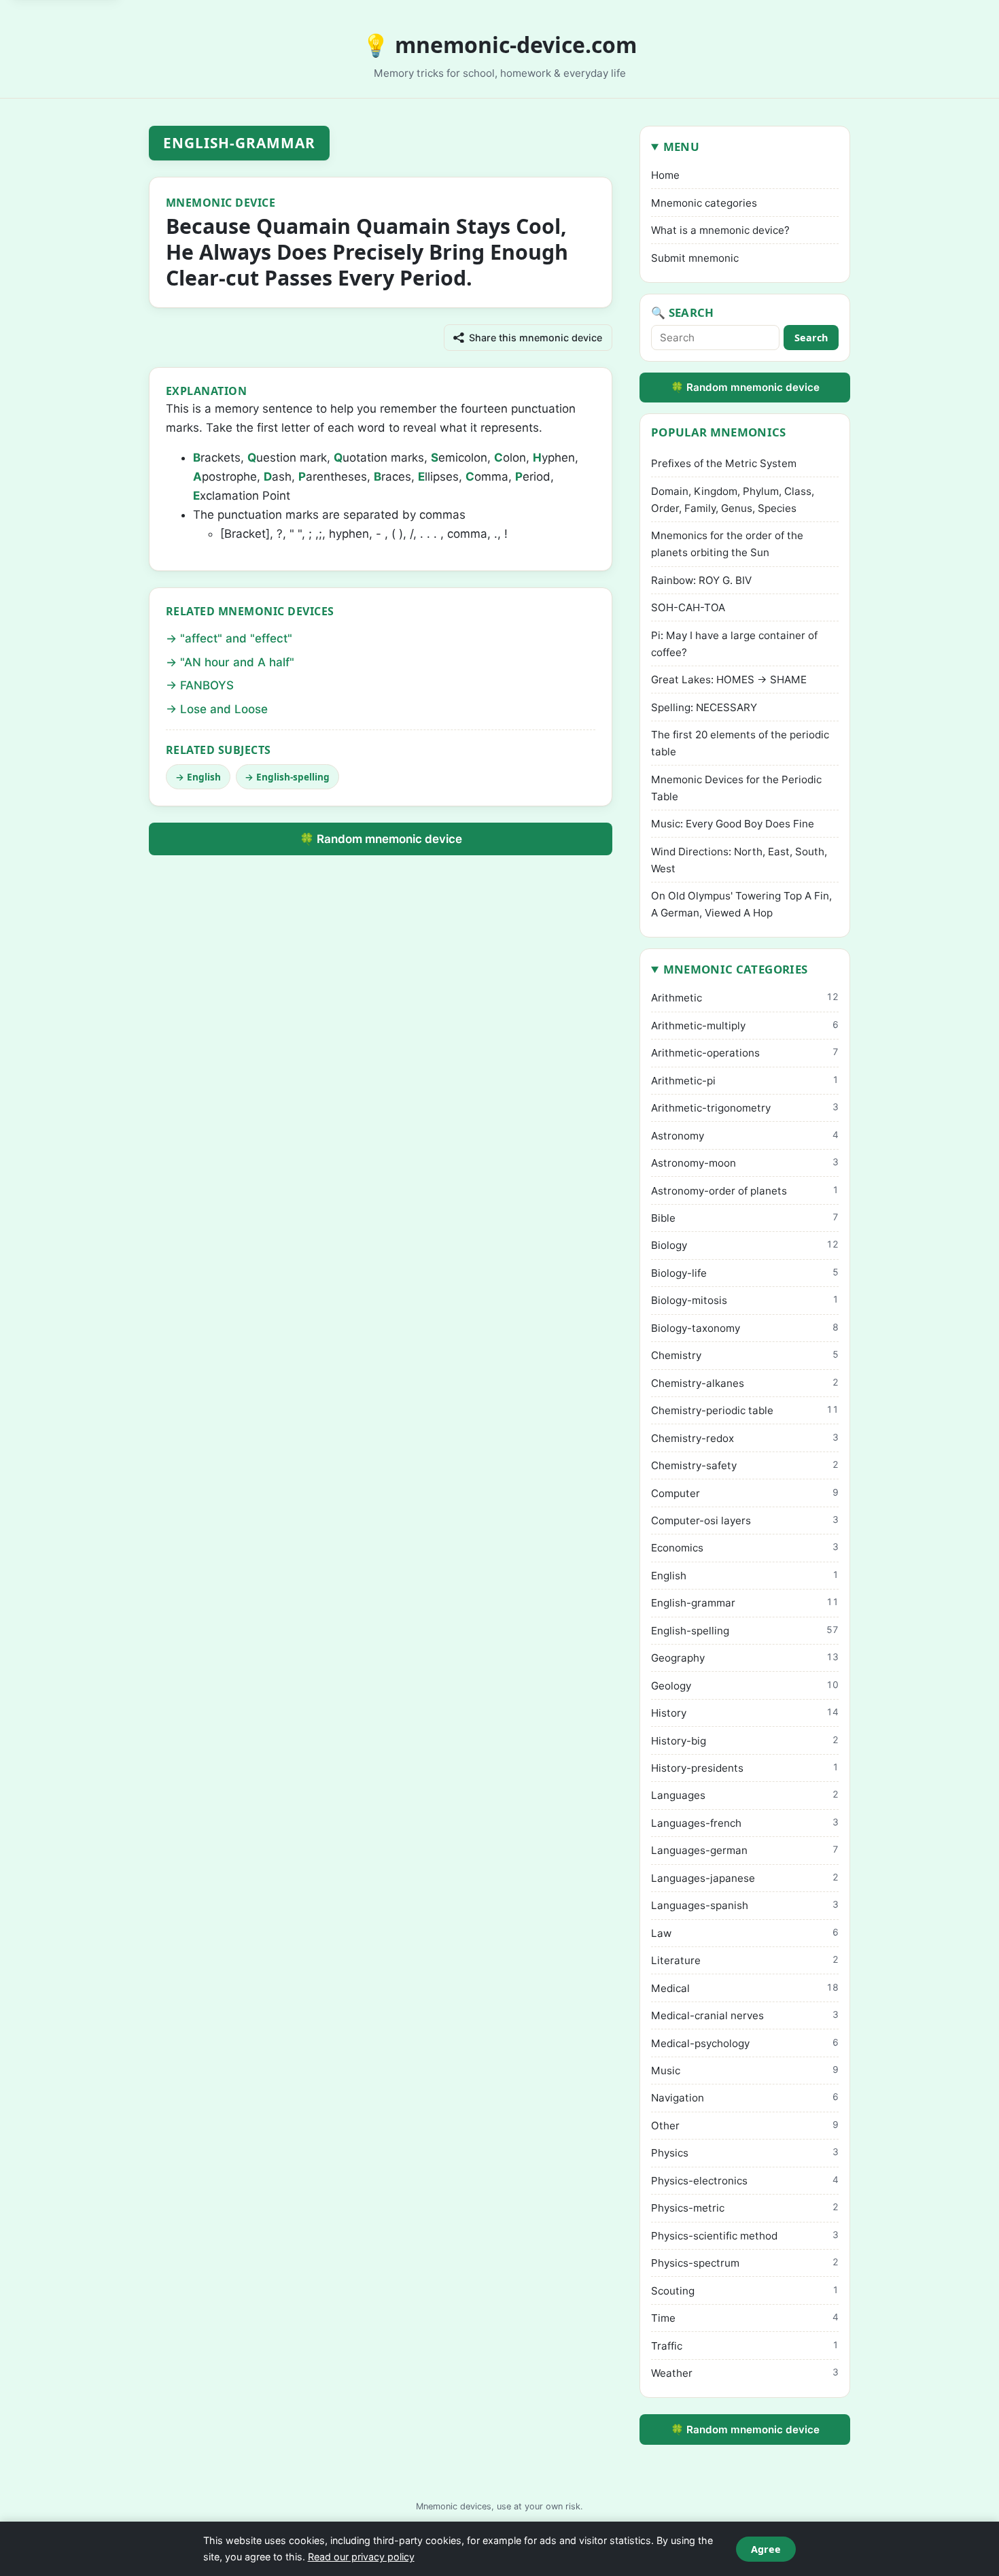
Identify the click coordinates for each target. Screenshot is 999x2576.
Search (811, 338)
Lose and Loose (224, 709)
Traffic (745, 2346)
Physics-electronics (745, 2181)
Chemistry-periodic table (745, 1410)
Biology (745, 1245)
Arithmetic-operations (745, 1053)
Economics (745, 1548)
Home (665, 175)
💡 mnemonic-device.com (500, 45)
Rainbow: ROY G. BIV (701, 580)
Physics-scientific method (745, 2236)
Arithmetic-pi (745, 1081)
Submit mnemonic (695, 258)
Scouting (745, 2291)
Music (745, 2071)
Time (745, 2318)
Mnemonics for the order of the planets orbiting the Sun (727, 544)
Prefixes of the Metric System (724, 463)
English (204, 777)
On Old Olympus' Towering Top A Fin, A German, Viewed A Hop (741, 904)
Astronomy (745, 1136)
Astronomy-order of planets (745, 1191)
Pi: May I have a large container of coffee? (734, 644)
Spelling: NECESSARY (704, 707)
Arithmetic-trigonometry (745, 1108)
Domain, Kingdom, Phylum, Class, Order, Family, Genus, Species (733, 500)
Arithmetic (745, 998)
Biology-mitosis (745, 1300)
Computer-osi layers (745, 1521)
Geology (745, 1686)
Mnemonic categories (704, 203)
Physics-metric (745, 2208)
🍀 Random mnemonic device (381, 839)
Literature (745, 1960)
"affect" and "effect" (236, 638)
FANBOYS (207, 685)
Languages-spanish (745, 1905)
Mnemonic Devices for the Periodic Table (736, 788)
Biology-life (745, 1273)
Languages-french (745, 1823)
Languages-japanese (745, 1878)
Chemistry (745, 1355)
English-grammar (240, 143)
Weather (745, 2373)
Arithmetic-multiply (745, 1026)
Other (745, 2126)
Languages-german (745, 1850)
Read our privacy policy (361, 2557)
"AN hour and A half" (237, 662)
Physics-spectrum (745, 2263)
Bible (745, 1218)
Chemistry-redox (745, 1438)
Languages (745, 1795)
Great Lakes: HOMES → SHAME (729, 680)
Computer (745, 1493)
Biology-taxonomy (745, 1328)
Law (745, 1933)
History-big (745, 1741)
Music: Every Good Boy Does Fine (733, 824)
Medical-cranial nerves (745, 2015)
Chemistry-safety (745, 1465)
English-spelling (293, 777)
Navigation (745, 2098)
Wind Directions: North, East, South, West (739, 860)
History (745, 1713)
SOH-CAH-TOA (688, 607)
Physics (745, 2153)
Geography (745, 1658)
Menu (681, 147)
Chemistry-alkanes (745, 1383)
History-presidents (745, 1768)
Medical (745, 1988)
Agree (766, 2549)
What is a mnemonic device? (720, 230)
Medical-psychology (745, 2043)
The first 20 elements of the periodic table (740, 743)
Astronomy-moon (745, 1163)
